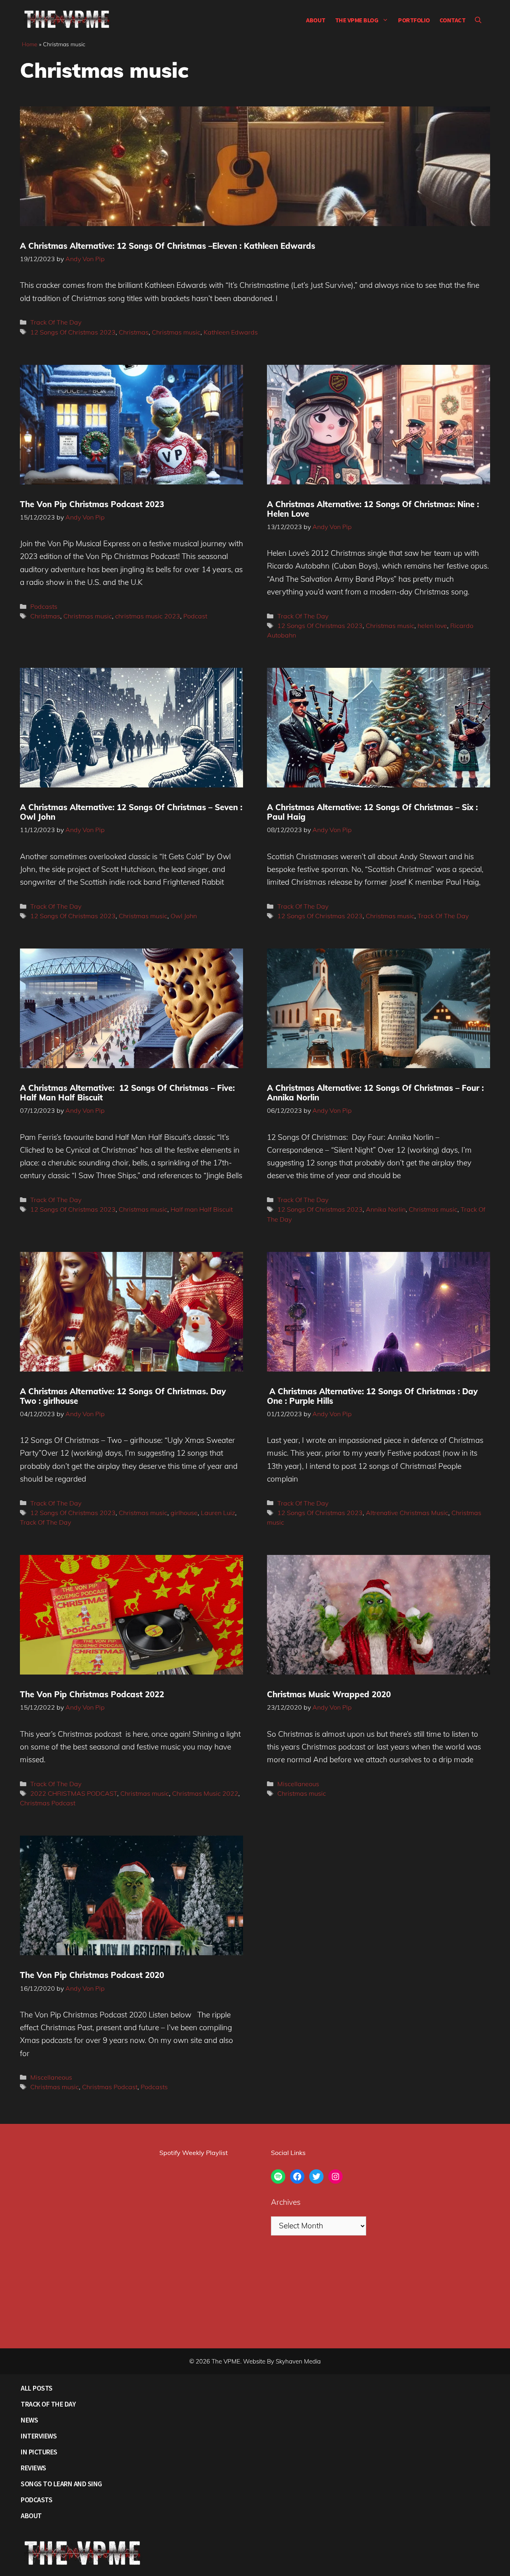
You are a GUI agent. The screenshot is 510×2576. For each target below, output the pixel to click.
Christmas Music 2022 (205, 1793)
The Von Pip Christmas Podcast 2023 (92, 504)
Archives (286, 2202)
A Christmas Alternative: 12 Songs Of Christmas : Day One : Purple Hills (372, 1396)
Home (30, 44)
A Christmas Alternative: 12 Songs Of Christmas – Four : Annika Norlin (375, 1093)
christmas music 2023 (148, 616)
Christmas (134, 332)
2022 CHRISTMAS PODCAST (74, 1793)
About (316, 20)
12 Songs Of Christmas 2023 (73, 332)
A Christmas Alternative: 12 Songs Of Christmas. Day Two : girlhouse (123, 1396)
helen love (432, 626)
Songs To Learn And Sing (61, 2484)
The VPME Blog (357, 20)
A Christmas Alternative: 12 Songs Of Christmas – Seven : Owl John (131, 812)
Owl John (184, 916)
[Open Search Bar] (478, 20)
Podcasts (44, 606)
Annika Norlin (386, 1209)
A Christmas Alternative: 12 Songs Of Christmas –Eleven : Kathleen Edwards (168, 246)
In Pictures (39, 2452)
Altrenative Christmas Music (407, 1513)
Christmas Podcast (48, 1803)
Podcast (195, 616)
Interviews (39, 2436)
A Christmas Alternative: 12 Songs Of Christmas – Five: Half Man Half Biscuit (127, 1093)
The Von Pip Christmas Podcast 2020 (92, 1975)
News (29, 2420)
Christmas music (176, 332)
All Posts (37, 2388)
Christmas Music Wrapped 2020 (329, 1694)
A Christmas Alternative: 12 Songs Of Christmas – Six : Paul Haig (372, 812)
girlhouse (184, 1513)
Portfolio (414, 20)
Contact (453, 20)
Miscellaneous (298, 1784)
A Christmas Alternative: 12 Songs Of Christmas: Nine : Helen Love (373, 509)
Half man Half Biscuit (202, 1209)
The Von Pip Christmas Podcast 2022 (92, 1694)
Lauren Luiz (218, 1513)
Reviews (33, 2468)
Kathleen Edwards (231, 332)
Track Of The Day (56, 322)
